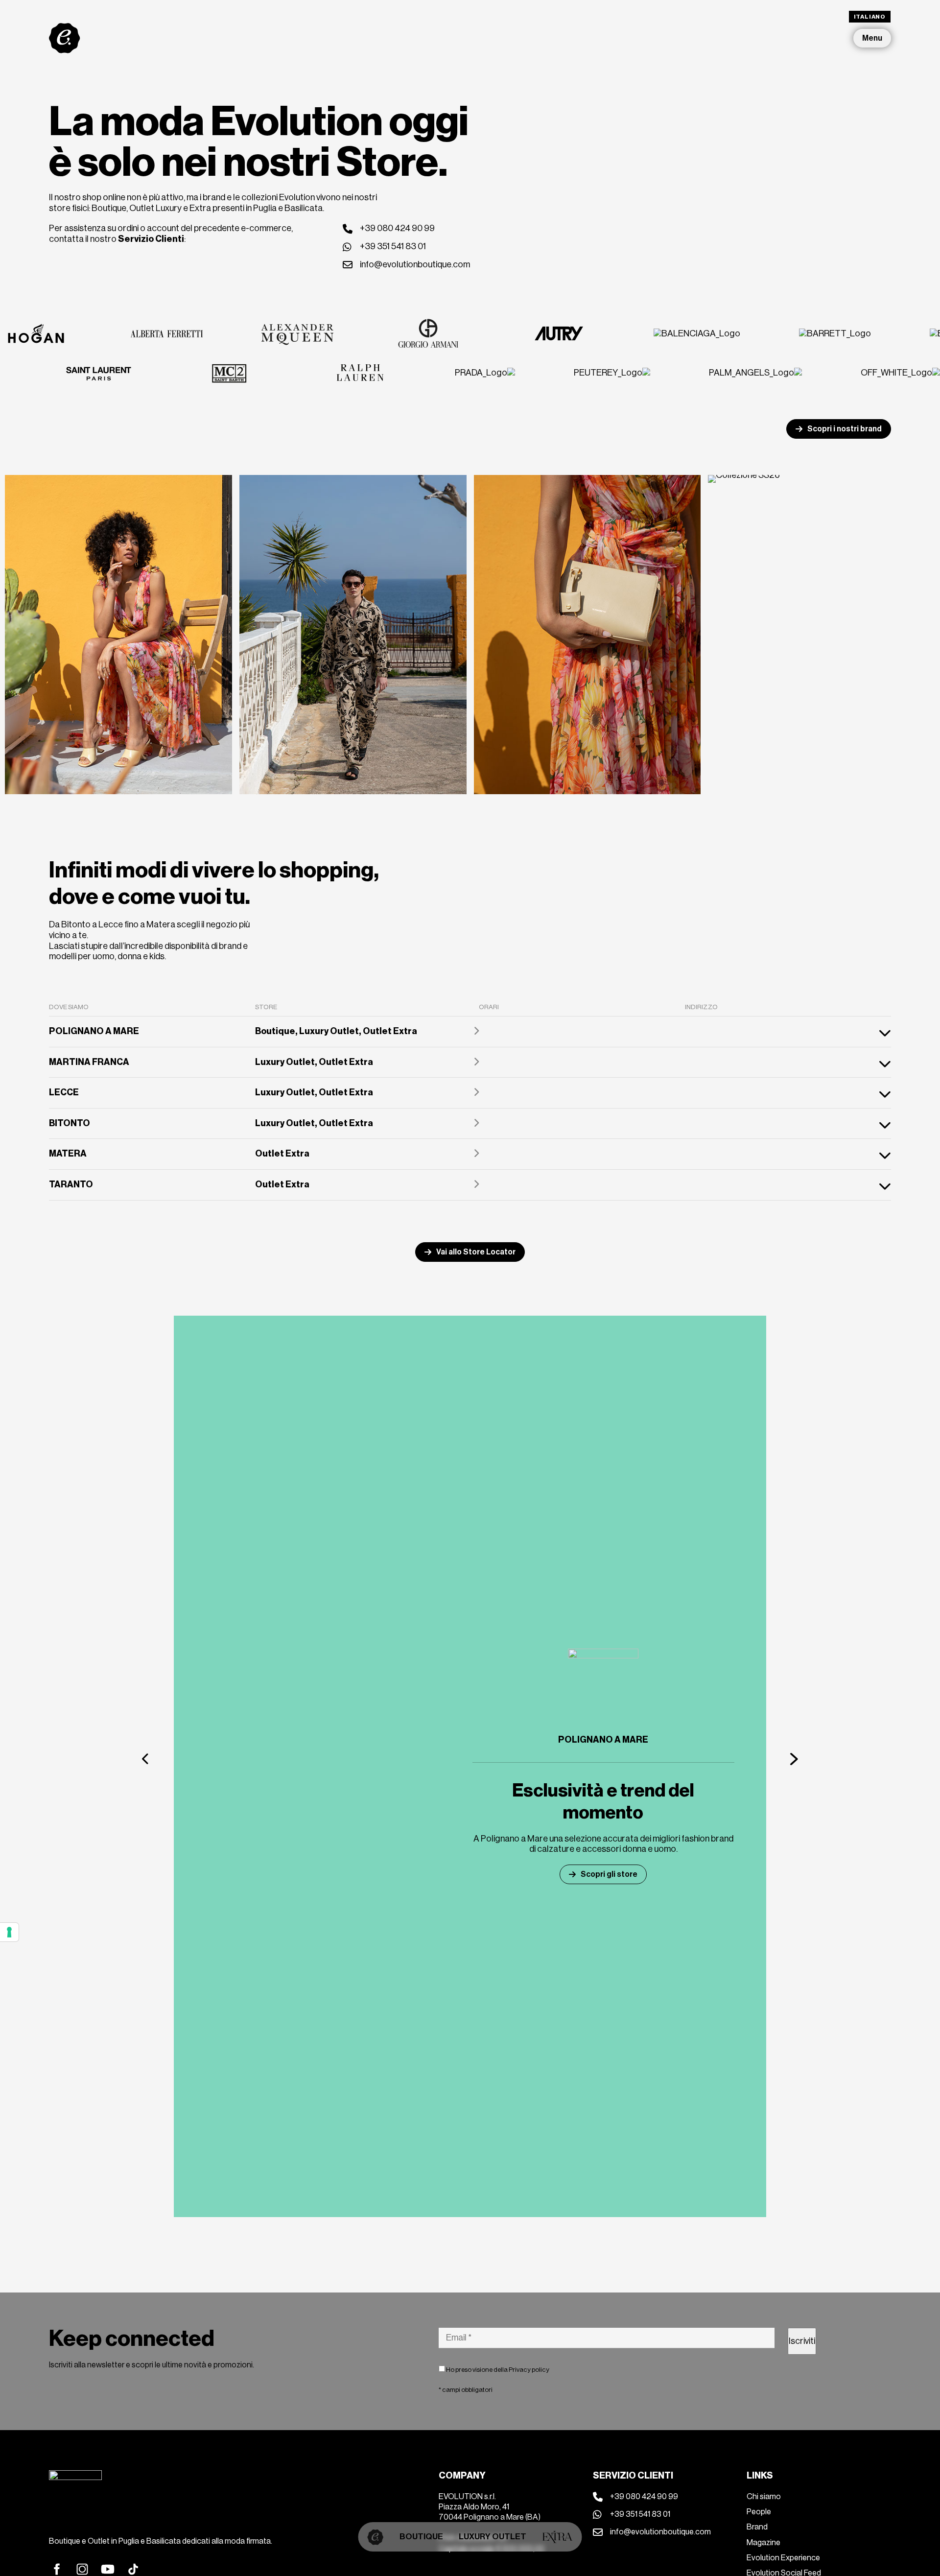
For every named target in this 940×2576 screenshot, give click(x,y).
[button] (146, 1759)
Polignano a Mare (603, 1740)
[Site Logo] (65, 38)
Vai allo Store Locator (476, 1252)
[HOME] (376, 2537)
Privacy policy (529, 2370)
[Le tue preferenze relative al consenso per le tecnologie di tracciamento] (9, 1932)
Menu (872, 38)
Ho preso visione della (497, 2370)
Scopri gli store (609, 1874)
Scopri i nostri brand (845, 429)
